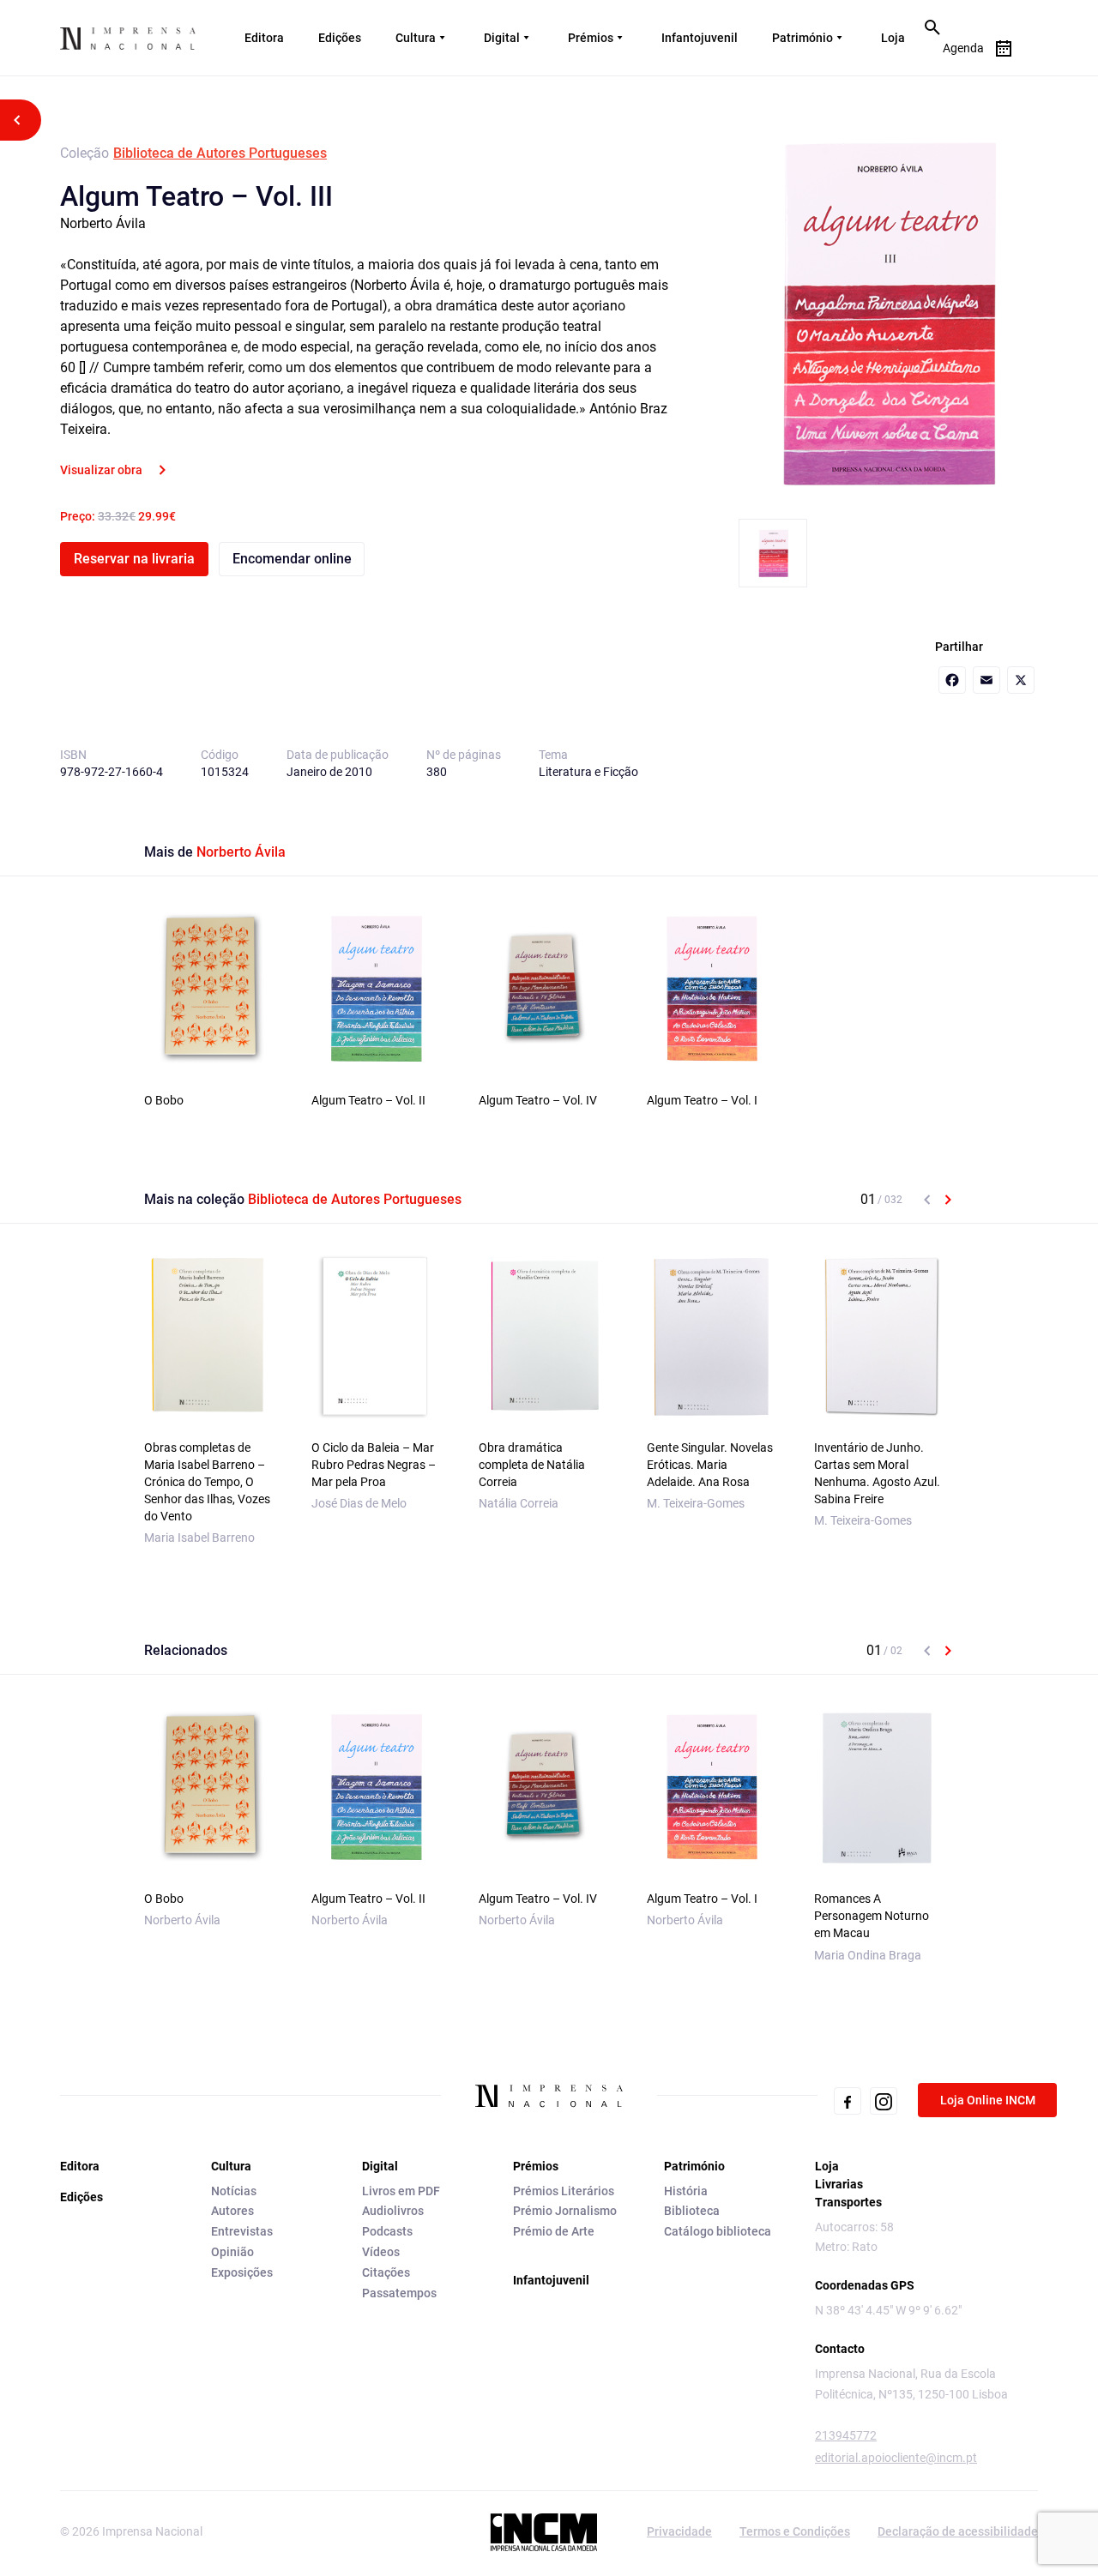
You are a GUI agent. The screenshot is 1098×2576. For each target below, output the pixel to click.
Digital (502, 38)
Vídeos (381, 2252)
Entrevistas (242, 2231)
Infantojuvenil (700, 38)
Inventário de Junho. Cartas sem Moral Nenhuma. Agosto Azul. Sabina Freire (877, 1473)
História (686, 2191)
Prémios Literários (564, 2191)
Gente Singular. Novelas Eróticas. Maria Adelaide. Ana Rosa (710, 1465)
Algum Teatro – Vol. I (702, 1100)
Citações (386, 2272)
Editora (264, 38)
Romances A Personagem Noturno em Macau (872, 1916)
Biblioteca (692, 2211)
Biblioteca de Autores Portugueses (220, 153)
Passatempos (399, 2293)
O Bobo (164, 1100)
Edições (340, 38)
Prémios (591, 38)
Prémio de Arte (554, 2231)
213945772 (846, 2435)
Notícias (234, 2191)
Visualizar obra (101, 470)
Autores (232, 2211)
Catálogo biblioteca (718, 2231)
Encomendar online (292, 559)
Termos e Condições (795, 2531)
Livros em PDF (401, 2191)
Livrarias (839, 2184)
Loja (893, 38)
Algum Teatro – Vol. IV (538, 1100)
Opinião (232, 2252)
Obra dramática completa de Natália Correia (532, 1465)
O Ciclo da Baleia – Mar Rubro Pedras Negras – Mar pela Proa (374, 1465)
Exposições (242, 2272)
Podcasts (387, 2231)
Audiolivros (393, 2211)
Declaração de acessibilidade (958, 2531)
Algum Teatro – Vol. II (368, 1100)
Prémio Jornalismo (565, 2211)
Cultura (416, 38)
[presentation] (927, 1200)
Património (802, 38)
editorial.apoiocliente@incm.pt (896, 2458)
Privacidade (679, 2531)
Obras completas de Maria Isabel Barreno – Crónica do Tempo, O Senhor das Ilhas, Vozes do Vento (207, 1482)
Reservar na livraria (134, 559)
